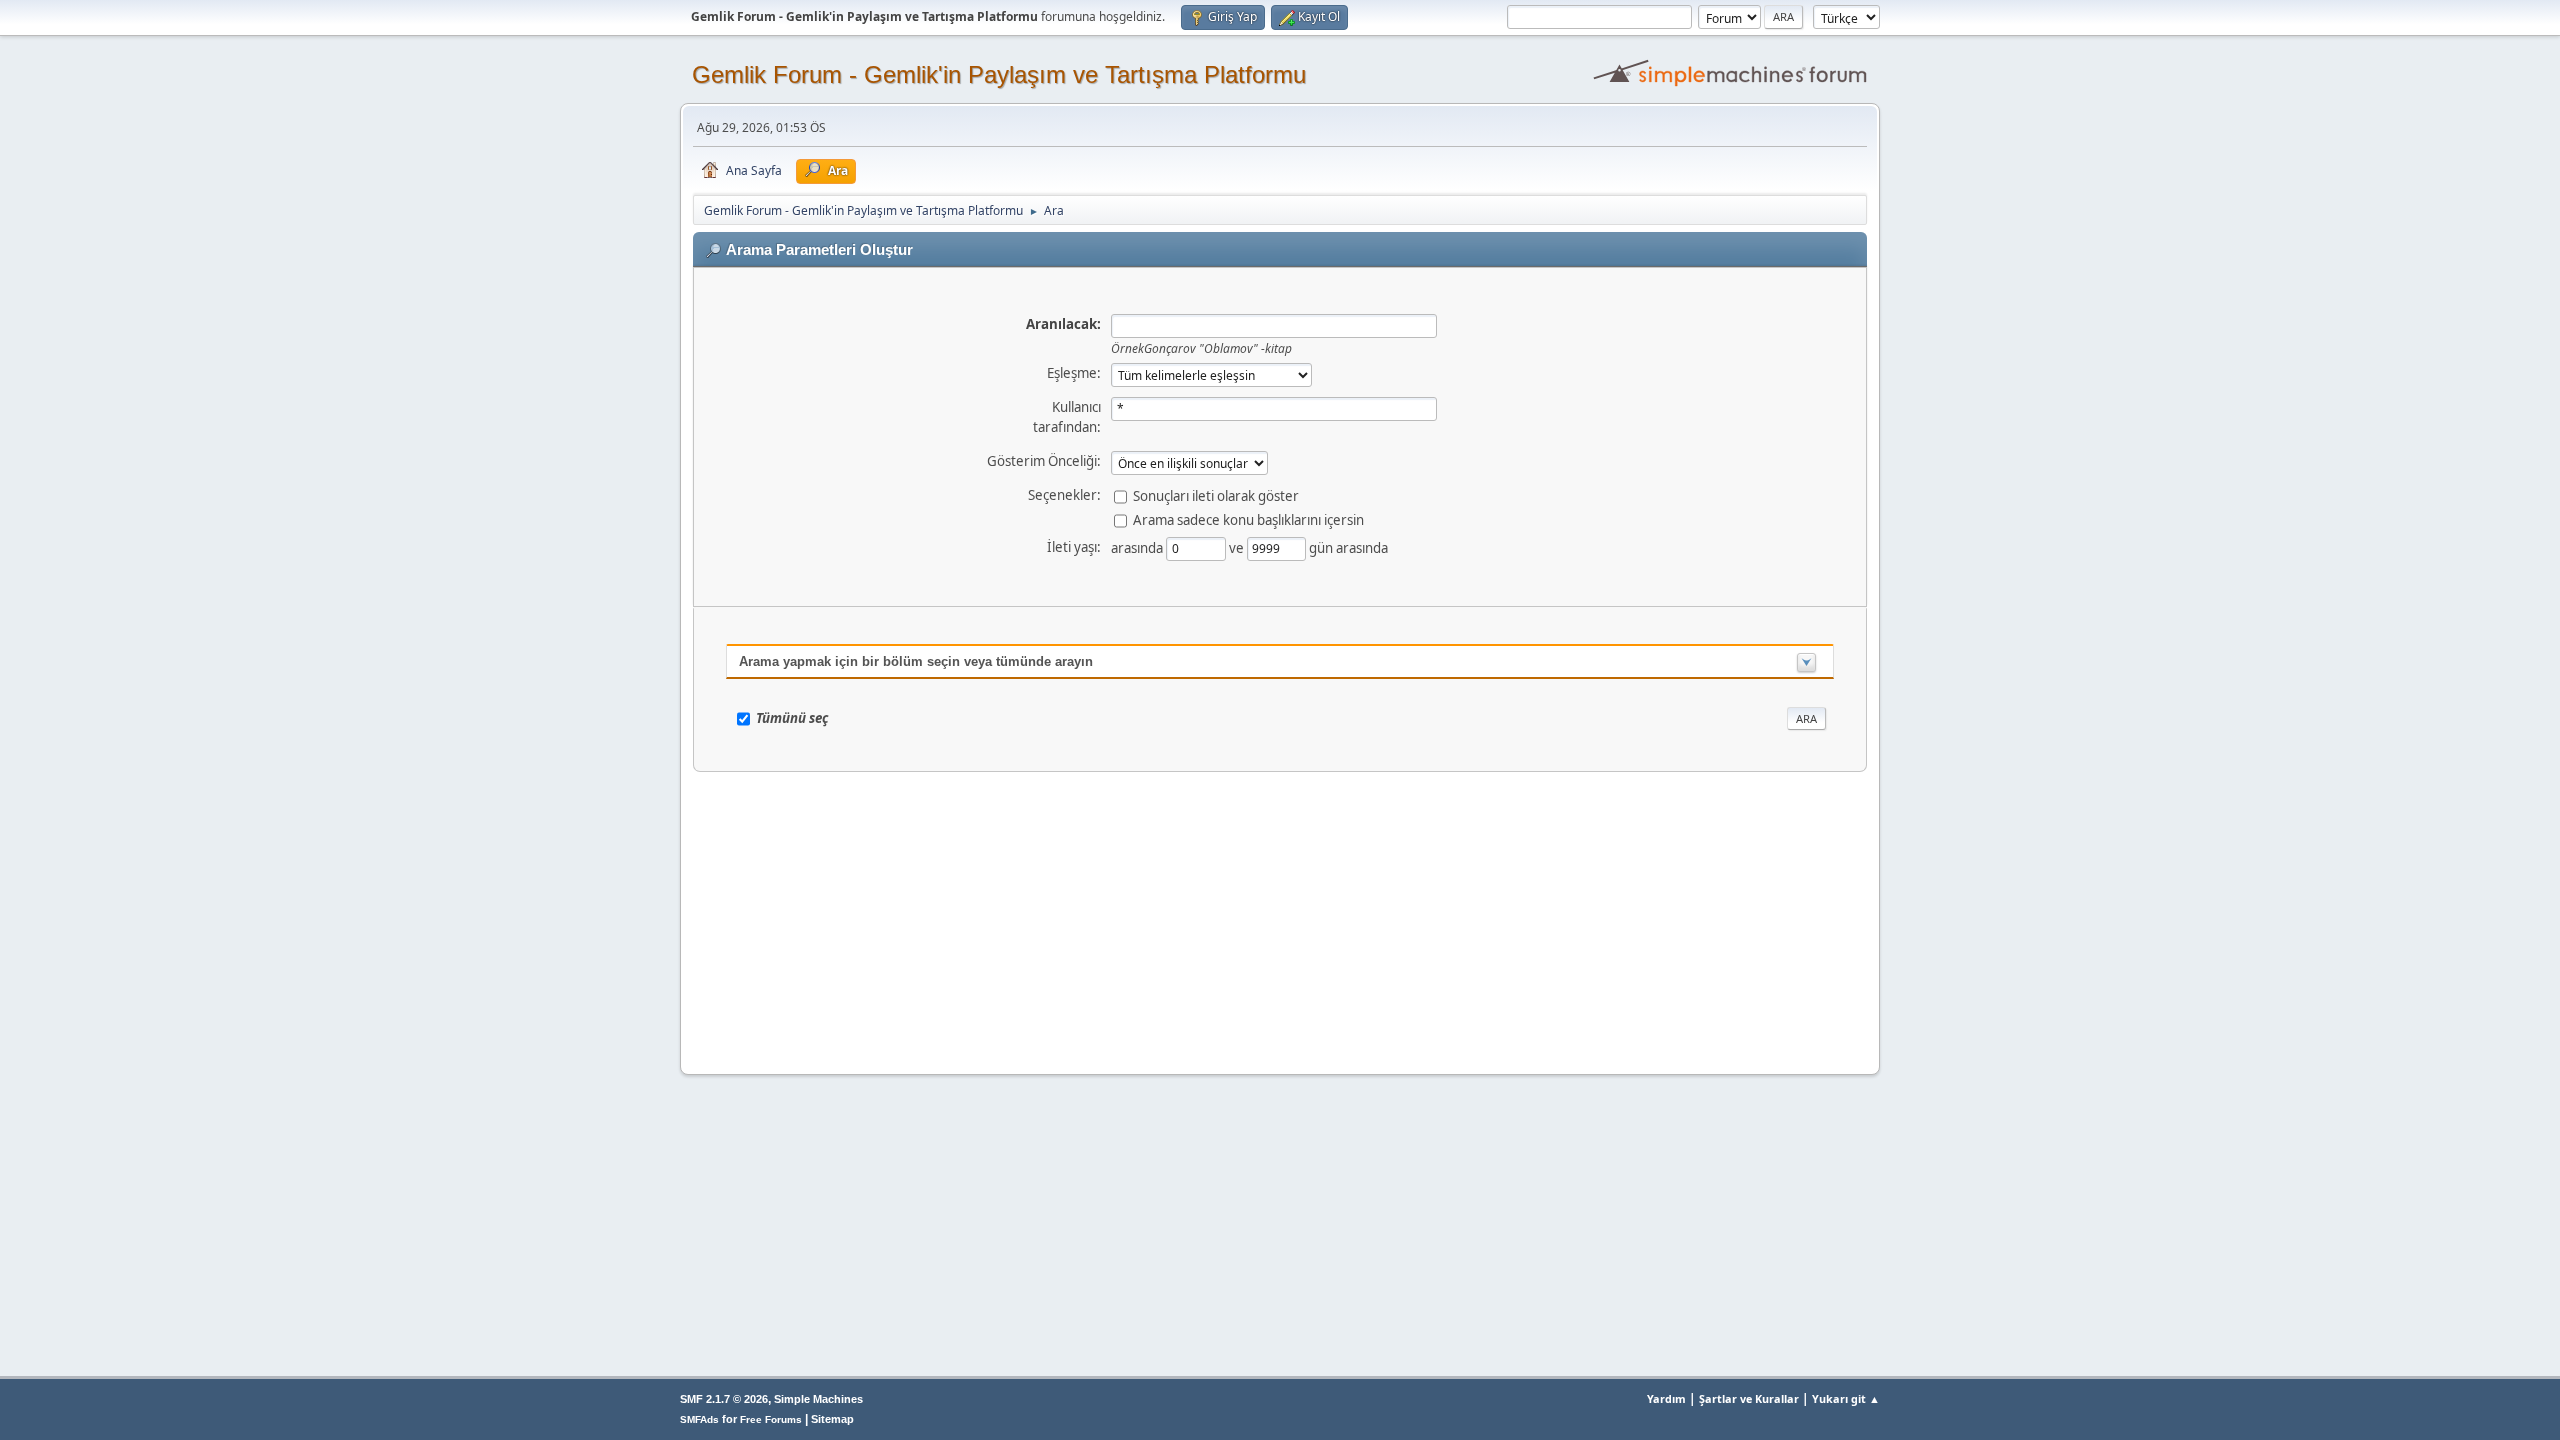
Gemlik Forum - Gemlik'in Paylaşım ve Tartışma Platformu (999, 74)
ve (1238, 547)
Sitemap (832, 1419)
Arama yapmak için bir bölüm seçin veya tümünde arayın (916, 661)
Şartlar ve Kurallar (1749, 1398)
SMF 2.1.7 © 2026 (724, 1399)
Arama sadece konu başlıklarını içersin (1248, 519)
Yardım (1666, 1398)
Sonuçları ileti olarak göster (1216, 495)
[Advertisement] (1280, 918)
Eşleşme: (1074, 373)
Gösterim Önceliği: (1044, 461)
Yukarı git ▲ (1846, 1398)
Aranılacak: (1063, 324)
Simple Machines (818, 1399)
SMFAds (699, 1419)
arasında (1138, 547)
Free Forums (771, 1419)
